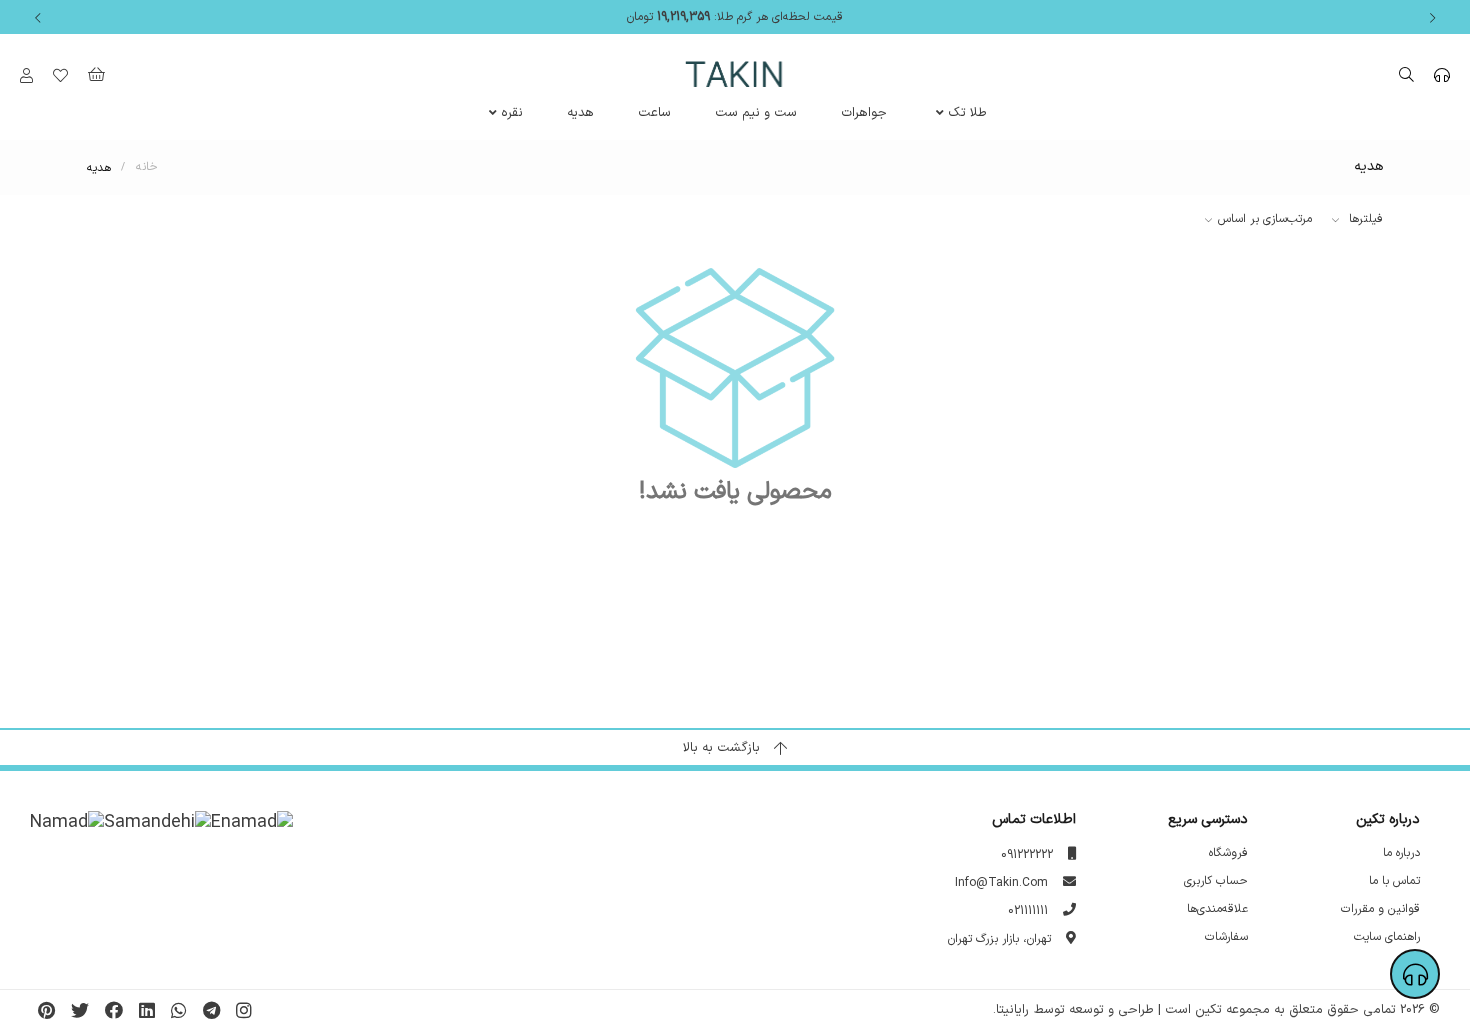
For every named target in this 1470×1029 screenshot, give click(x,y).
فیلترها (1364, 219)
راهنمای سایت (1387, 937)
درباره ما (1401, 853)
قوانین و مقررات (1380, 909)
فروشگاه (1228, 853)
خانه (147, 168)
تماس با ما (1394, 881)
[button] (1432, 17)
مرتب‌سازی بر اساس (1265, 219)
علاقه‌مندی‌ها (1217, 909)
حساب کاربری (1216, 881)
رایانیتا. (1011, 1010)
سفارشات (1226, 937)
